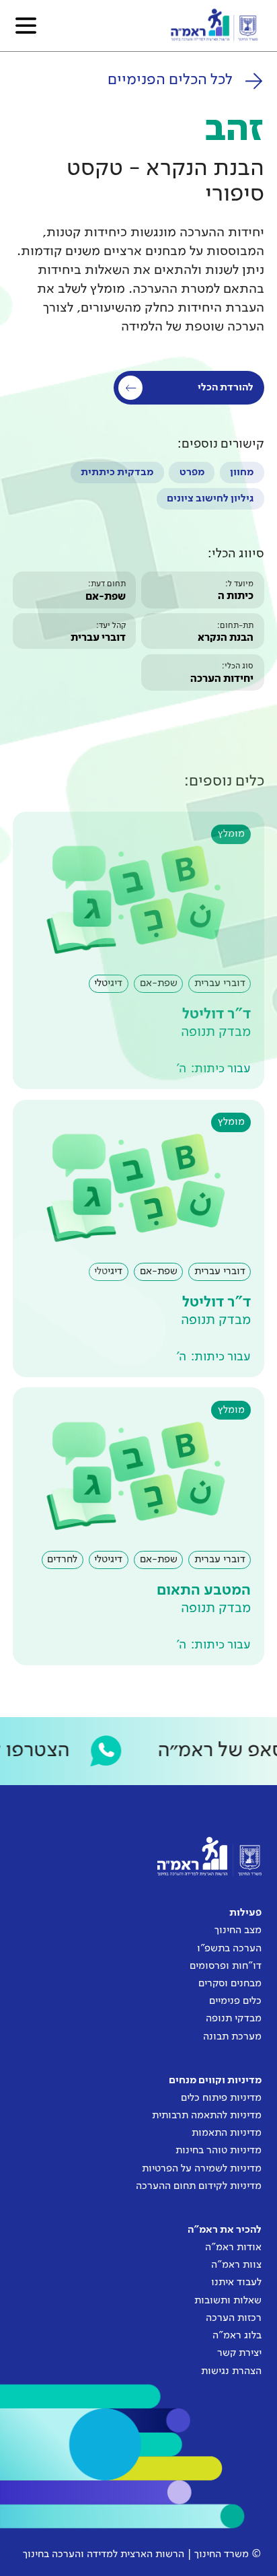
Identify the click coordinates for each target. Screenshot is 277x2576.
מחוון (242, 473)
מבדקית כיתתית (117, 473)
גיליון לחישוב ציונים (210, 499)
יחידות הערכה (222, 679)
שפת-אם (106, 597)
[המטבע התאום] (138, 1526)
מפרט (192, 473)
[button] (26, 26)
